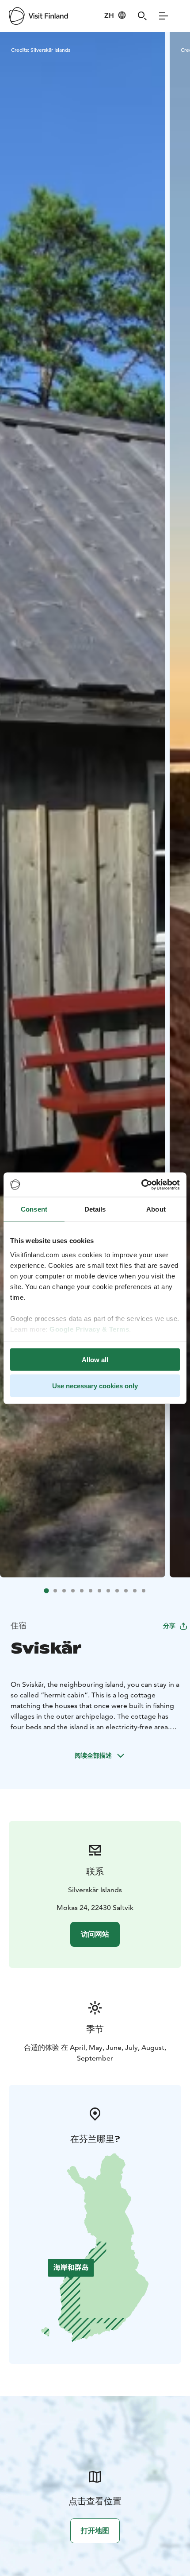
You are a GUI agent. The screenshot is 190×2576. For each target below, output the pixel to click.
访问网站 (95, 1934)
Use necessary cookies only (95, 1385)
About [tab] (156, 1209)
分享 (169, 1626)
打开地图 (95, 2531)
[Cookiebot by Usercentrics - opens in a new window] (141, 1185)
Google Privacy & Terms (89, 1329)
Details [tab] (95, 1209)
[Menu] (163, 16)
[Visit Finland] (38, 16)
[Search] (142, 16)
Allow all (95, 1360)
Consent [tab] (34, 1209)
